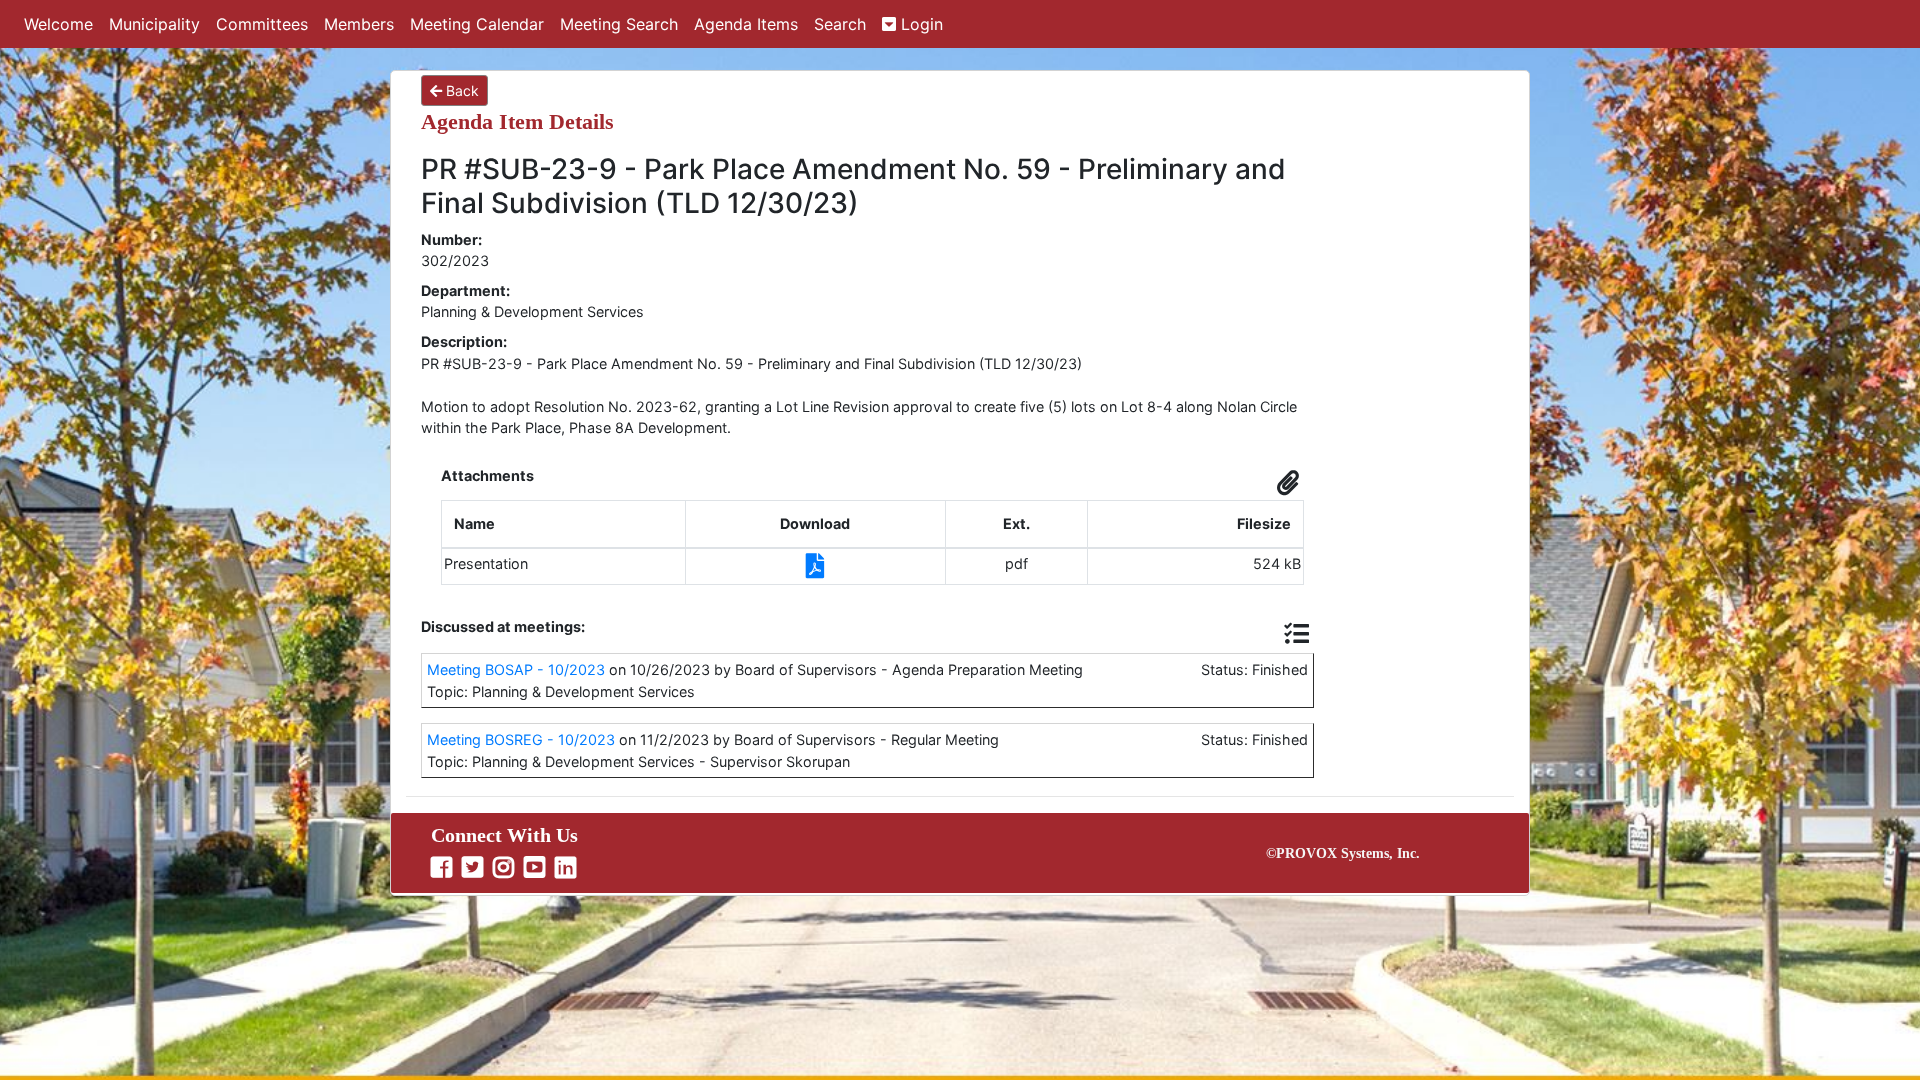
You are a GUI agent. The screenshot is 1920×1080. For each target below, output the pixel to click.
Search (840, 24)
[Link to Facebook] (444, 868)
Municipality (154, 24)
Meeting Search (619, 24)
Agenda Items (746, 24)
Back (460, 90)
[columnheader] (564, 524)
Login (919, 24)
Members (359, 24)
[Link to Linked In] (568, 868)
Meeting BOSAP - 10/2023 (516, 669)
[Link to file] (815, 569)
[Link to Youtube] (537, 868)
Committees (262, 24)
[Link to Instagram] (506, 868)
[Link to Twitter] (475, 868)
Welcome (58, 24)
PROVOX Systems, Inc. (1348, 853)
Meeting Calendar (477, 24)
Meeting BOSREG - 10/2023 (521, 739)
